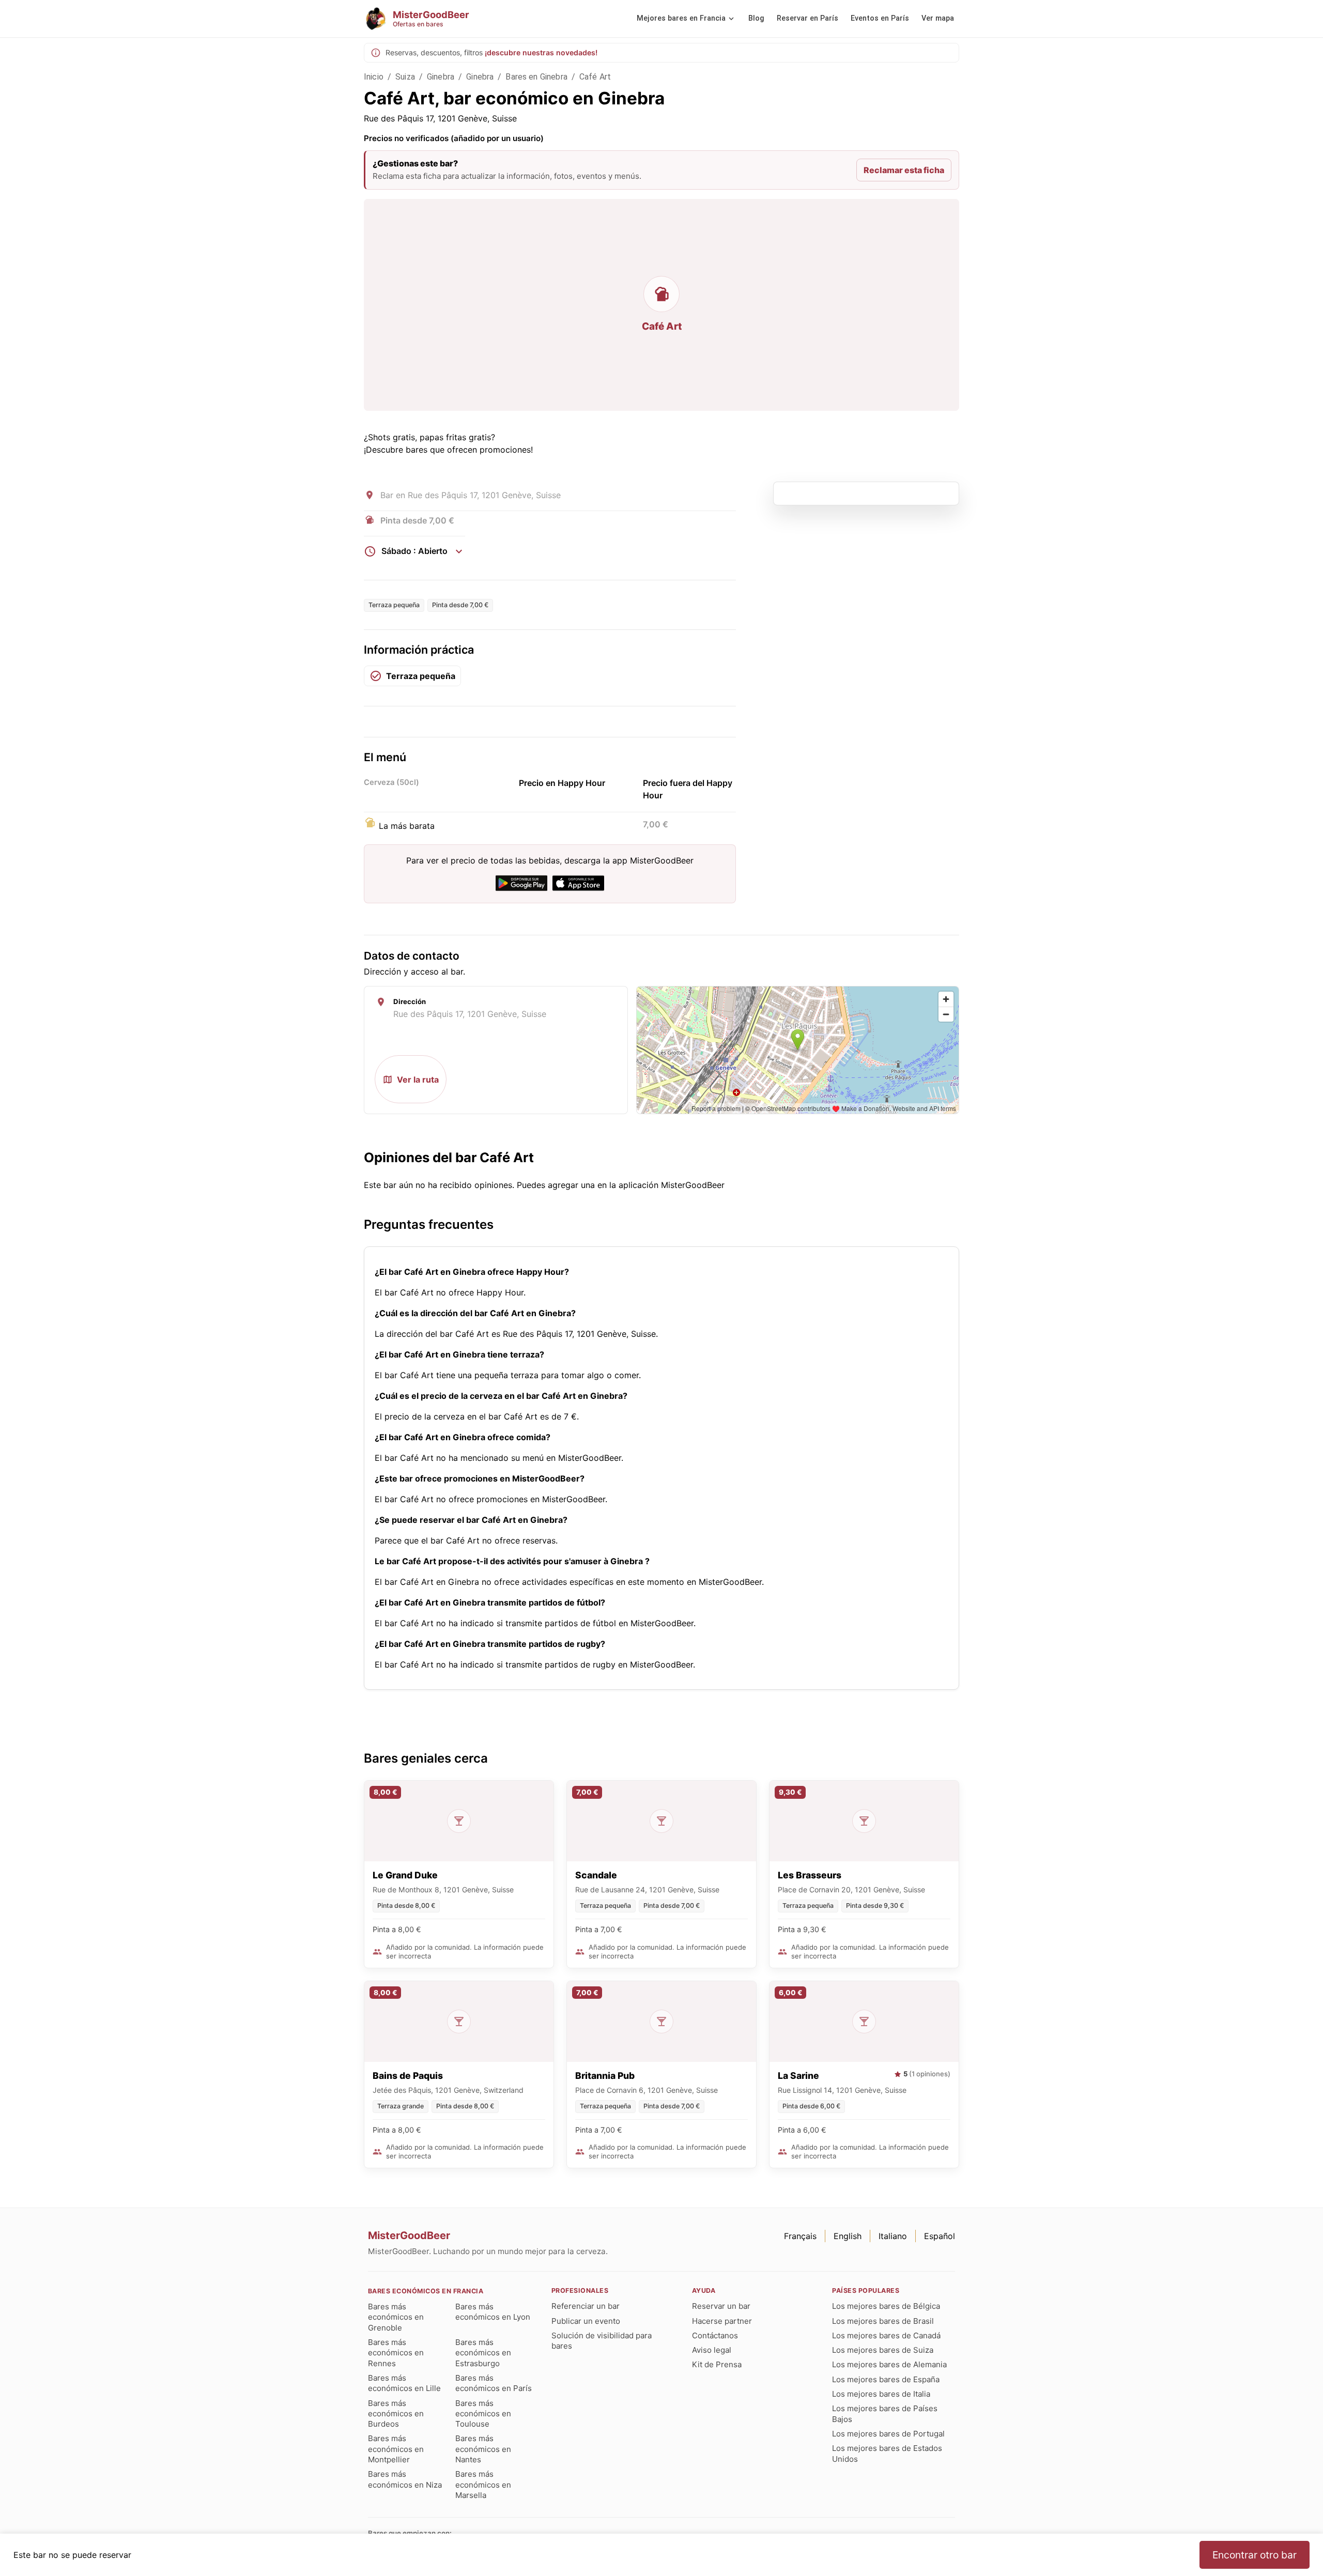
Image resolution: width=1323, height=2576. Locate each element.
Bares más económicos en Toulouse (483, 2414)
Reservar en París (807, 18)
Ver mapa (938, 18)
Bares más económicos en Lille (404, 2383)
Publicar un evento (586, 2321)
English (848, 2236)
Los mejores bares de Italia (881, 2394)
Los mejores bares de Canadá (886, 2335)
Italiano (893, 2236)
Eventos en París (880, 18)
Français (800, 2236)
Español (940, 2236)
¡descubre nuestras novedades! (541, 52)
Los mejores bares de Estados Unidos (887, 2453)
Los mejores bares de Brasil (883, 2321)
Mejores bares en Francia (681, 18)
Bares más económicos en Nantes (483, 2449)
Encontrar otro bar (1255, 2555)
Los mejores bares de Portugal (888, 2434)
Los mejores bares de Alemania (889, 2364)
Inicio (374, 77)
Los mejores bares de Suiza (883, 2350)
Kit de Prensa (717, 2364)
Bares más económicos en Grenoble (396, 2317)
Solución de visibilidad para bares (602, 2341)
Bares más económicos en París (494, 2383)
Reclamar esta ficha (904, 170)
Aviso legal (712, 2350)
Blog (756, 18)
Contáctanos (715, 2335)
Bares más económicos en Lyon (493, 2312)
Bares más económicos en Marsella (483, 2485)
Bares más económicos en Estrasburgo (483, 2353)
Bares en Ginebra (536, 77)
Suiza (405, 77)
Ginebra (441, 77)
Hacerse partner (722, 2321)
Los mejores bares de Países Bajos (885, 2413)
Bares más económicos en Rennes (396, 2353)
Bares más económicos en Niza (405, 2479)
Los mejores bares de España (886, 2379)
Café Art (595, 77)
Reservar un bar (721, 2306)
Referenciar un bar (586, 2306)
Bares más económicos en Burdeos (396, 2414)
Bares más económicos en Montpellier (396, 2449)
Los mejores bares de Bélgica (886, 2306)
